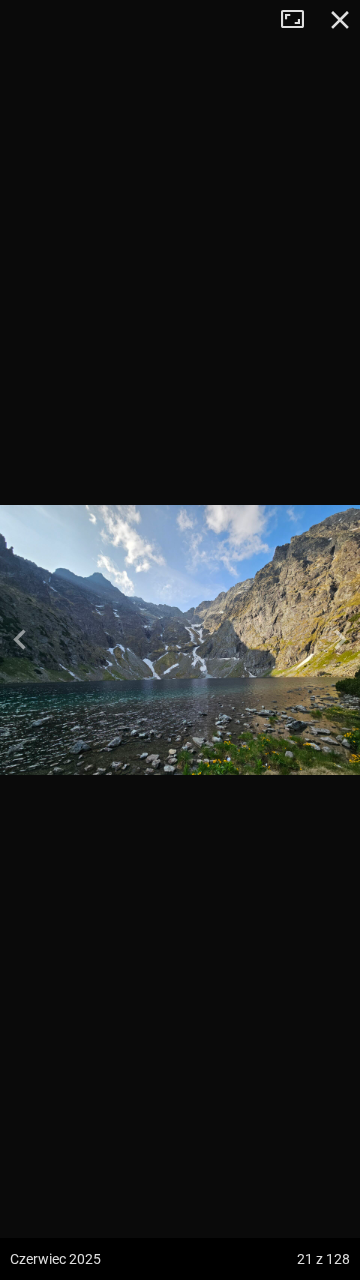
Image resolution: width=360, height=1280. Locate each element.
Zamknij (340, 20)
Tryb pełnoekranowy (300, 20)
